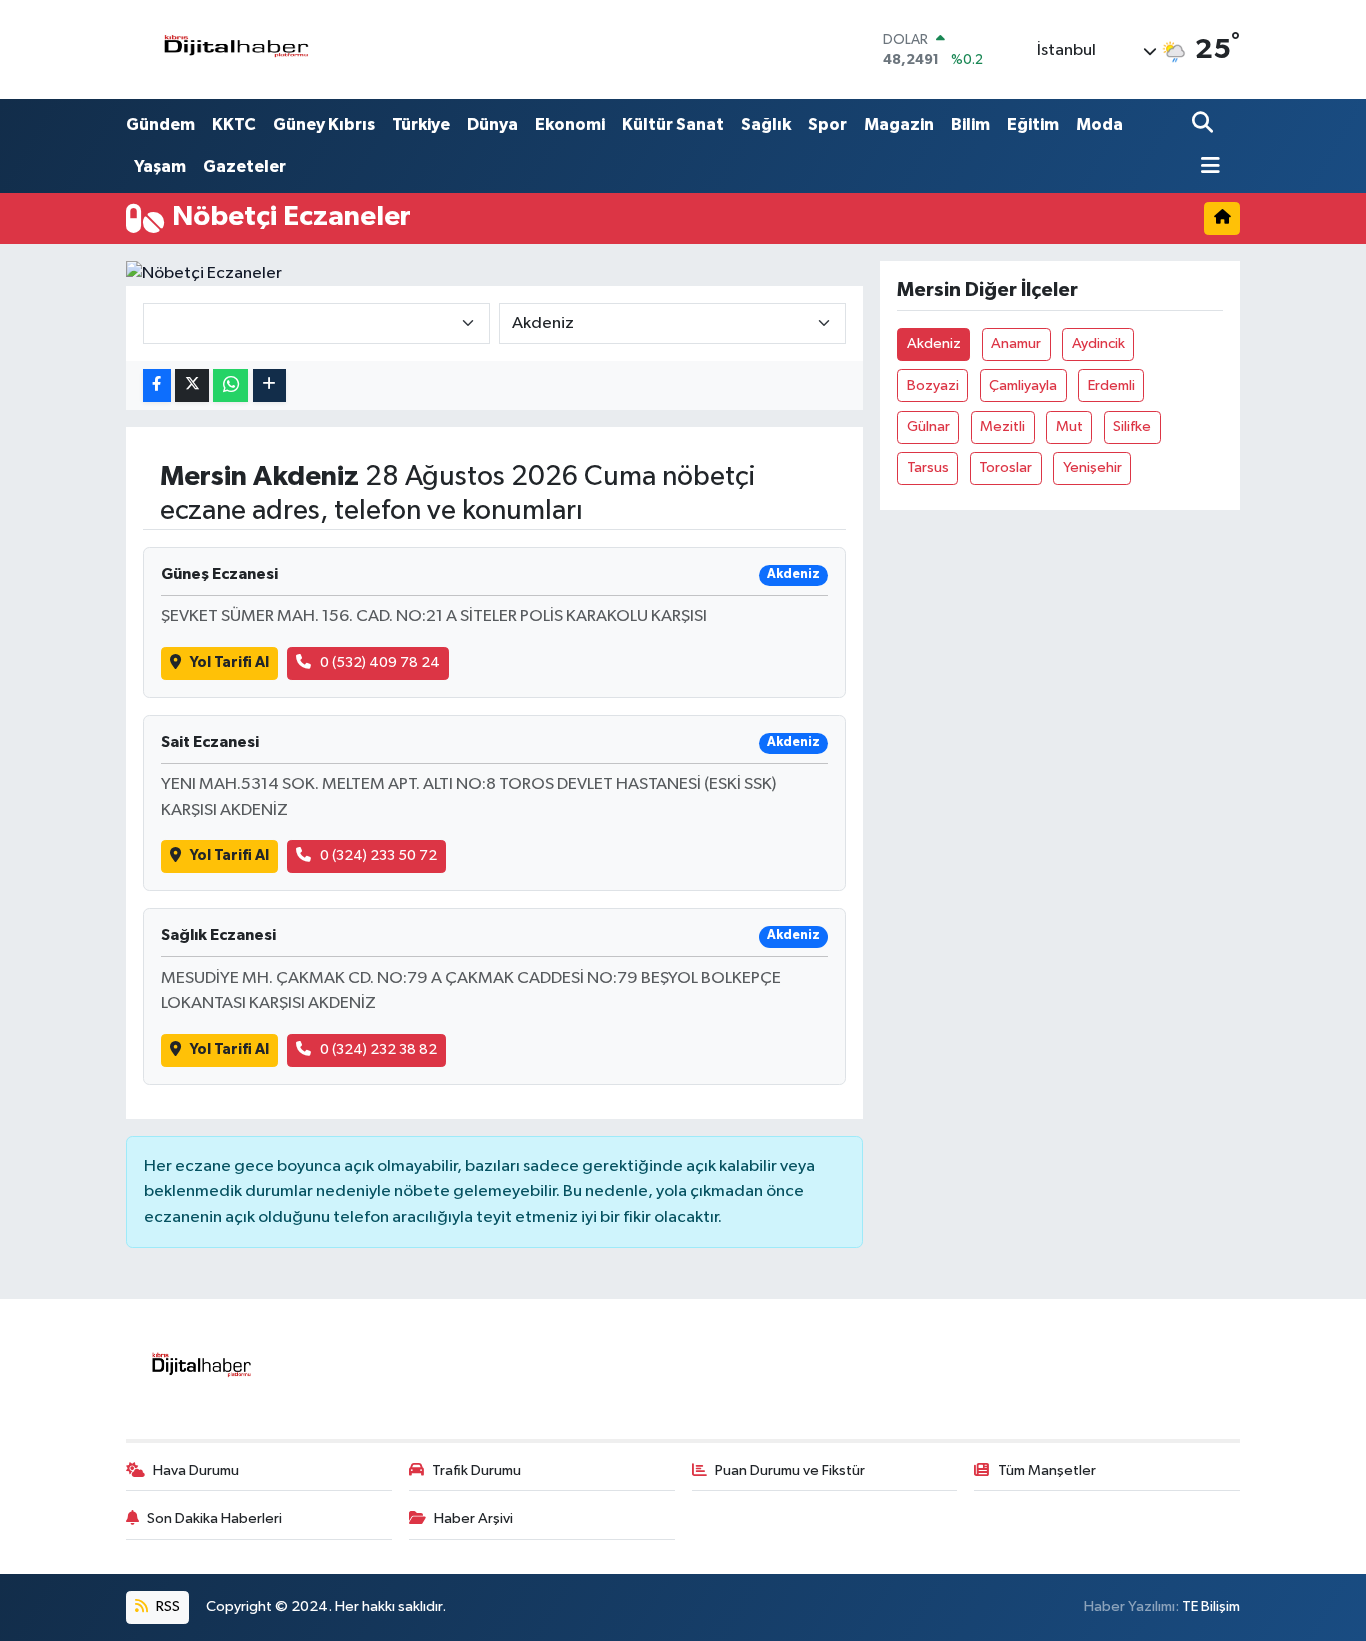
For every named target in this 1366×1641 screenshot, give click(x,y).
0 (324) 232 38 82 (378, 1049)
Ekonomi (570, 124)
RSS (166, 1606)
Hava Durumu (196, 1470)
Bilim (970, 124)
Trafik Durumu (476, 1470)
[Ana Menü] (1206, 167)
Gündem (160, 124)
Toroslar (1005, 467)
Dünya (492, 124)
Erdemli (1111, 385)
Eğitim (1033, 124)
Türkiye (421, 124)
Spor (827, 124)
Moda (1099, 124)
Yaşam (160, 166)
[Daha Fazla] (269, 385)
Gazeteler (244, 166)
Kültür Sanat (673, 124)
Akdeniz (934, 343)
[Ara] (1204, 124)
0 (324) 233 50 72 (378, 855)
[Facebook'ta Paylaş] (157, 385)
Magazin (899, 124)
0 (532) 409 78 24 (380, 662)
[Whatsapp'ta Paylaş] (230, 385)
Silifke (1132, 426)
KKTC (234, 124)
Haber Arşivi (473, 1518)
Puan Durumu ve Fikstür (790, 1470)
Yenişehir (1092, 467)
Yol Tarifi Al (229, 662)
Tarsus (928, 467)
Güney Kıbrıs (324, 124)
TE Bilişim (1211, 1606)
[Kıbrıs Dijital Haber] (235, 49)
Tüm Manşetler (1047, 1470)
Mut (1069, 426)
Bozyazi (933, 385)
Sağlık (766, 124)
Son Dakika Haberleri (214, 1518)
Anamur (1016, 343)
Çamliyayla (1023, 385)
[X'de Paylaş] (192, 385)
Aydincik (1098, 343)
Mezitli (1002, 426)
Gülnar (928, 426)
